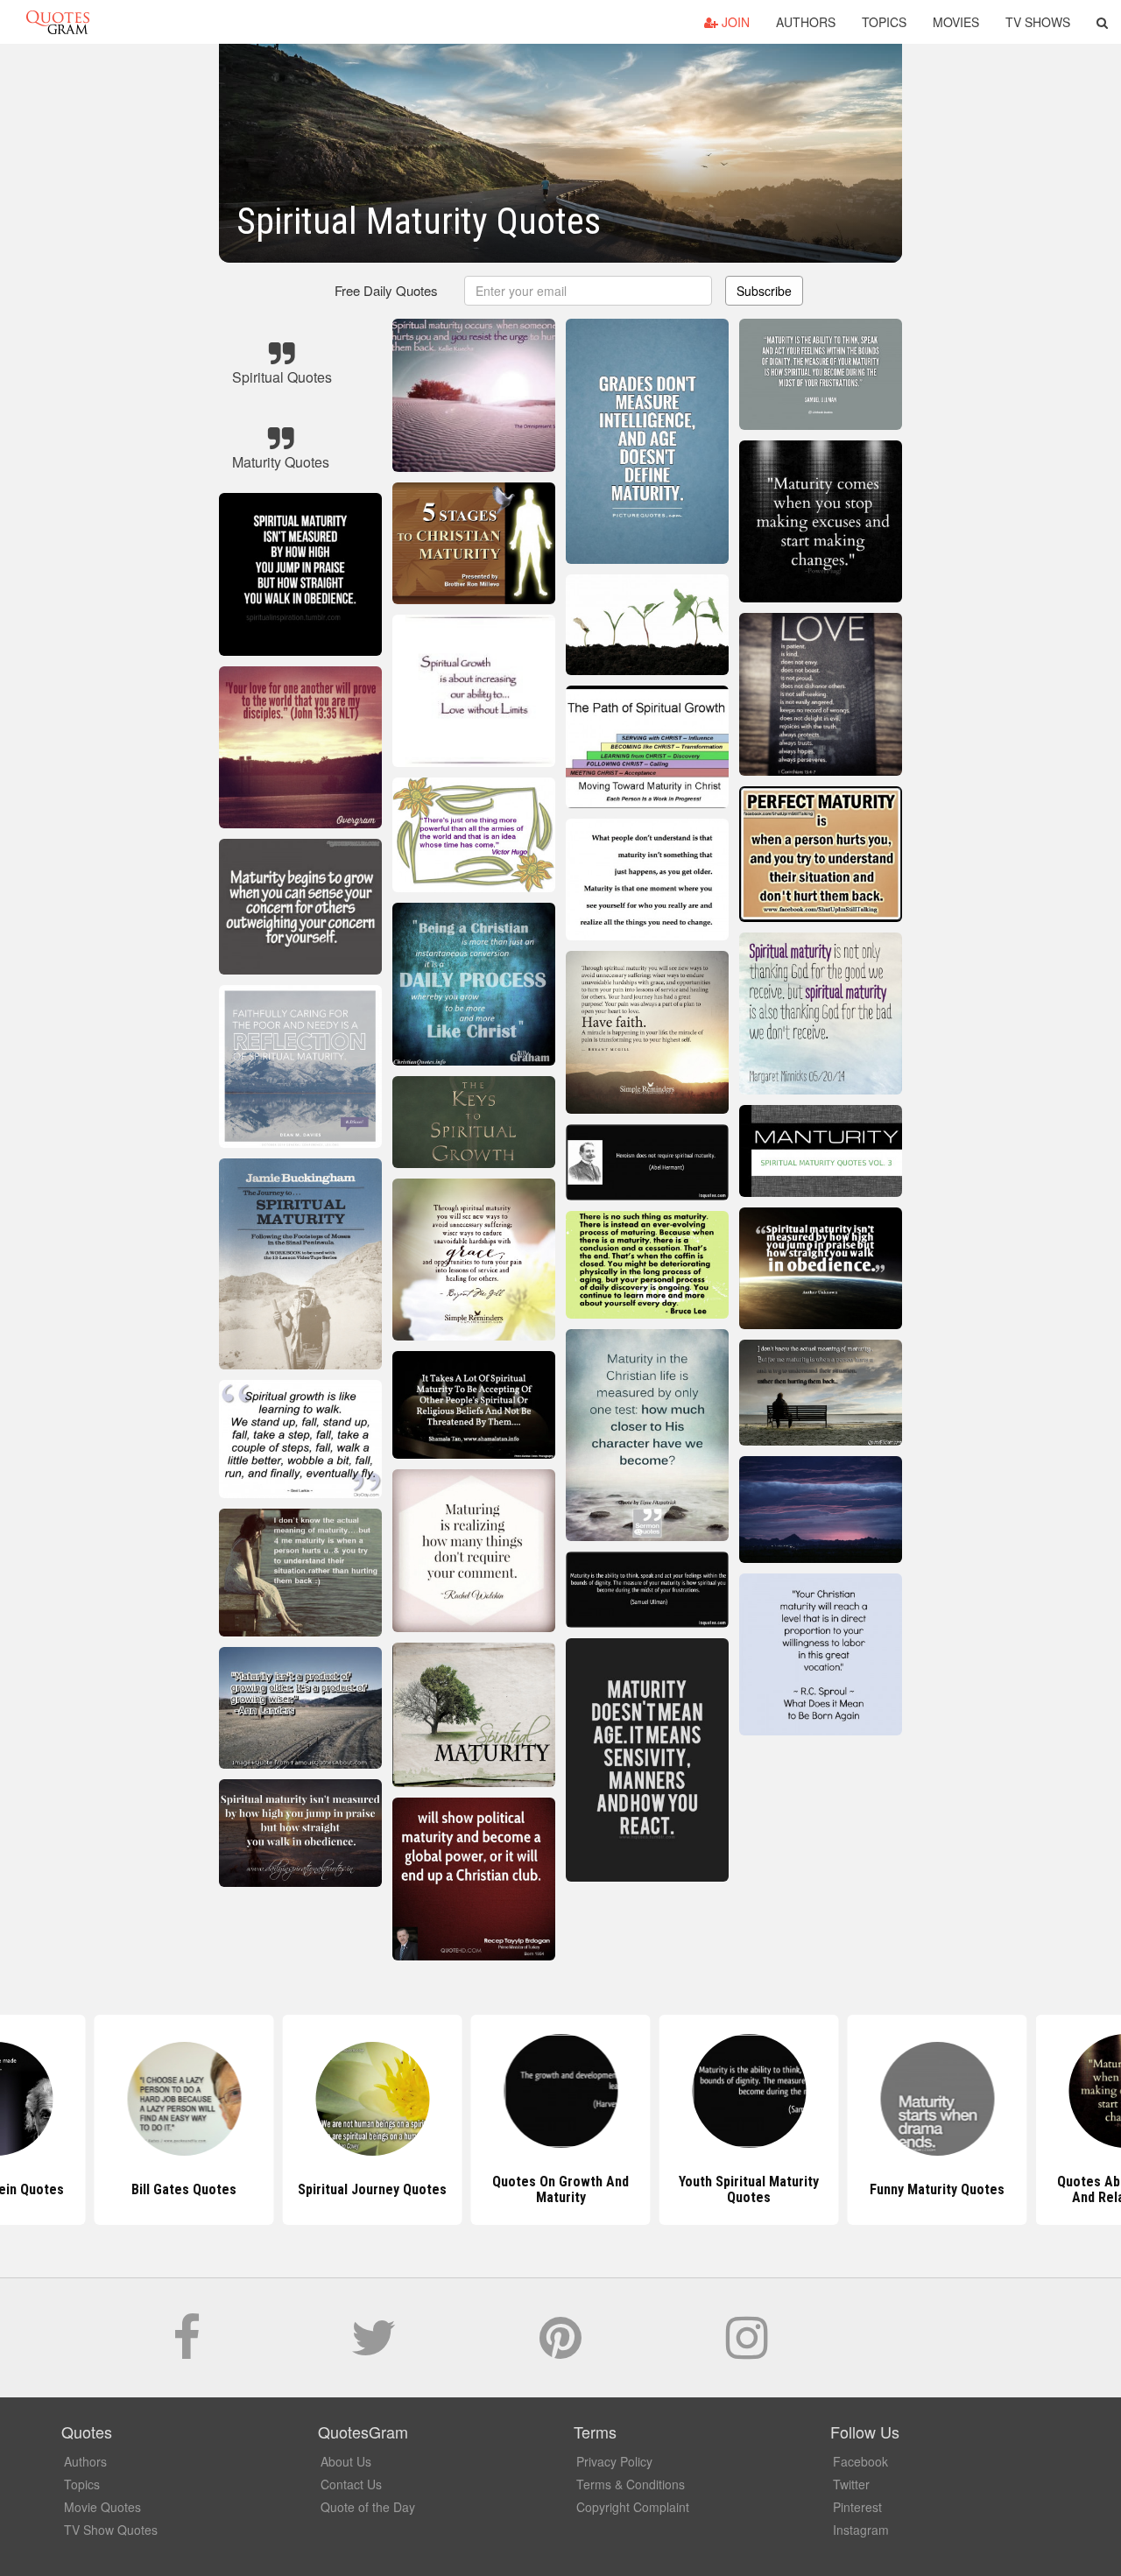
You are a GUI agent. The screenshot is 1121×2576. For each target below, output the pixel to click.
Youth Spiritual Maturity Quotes (560, 2189)
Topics (884, 22)
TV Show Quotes (111, 2530)
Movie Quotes (102, 2507)
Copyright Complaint (633, 2507)
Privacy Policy (614, 2461)
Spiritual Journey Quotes (184, 2189)
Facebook (860, 2461)
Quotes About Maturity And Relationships (937, 2189)
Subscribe (764, 291)
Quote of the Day (368, 2507)
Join (734, 22)
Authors (806, 22)
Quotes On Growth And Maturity (372, 2189)
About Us (346, 2461)
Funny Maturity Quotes (749, 2189)
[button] (1102, 22)
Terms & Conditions (631, 2484)
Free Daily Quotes (386, 290)
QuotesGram (58, 22)
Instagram (861, 2530)
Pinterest (857, 2507)
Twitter (851, 2484)
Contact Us (351, 2484)
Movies (956, 22)
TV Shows (1038, 22)
